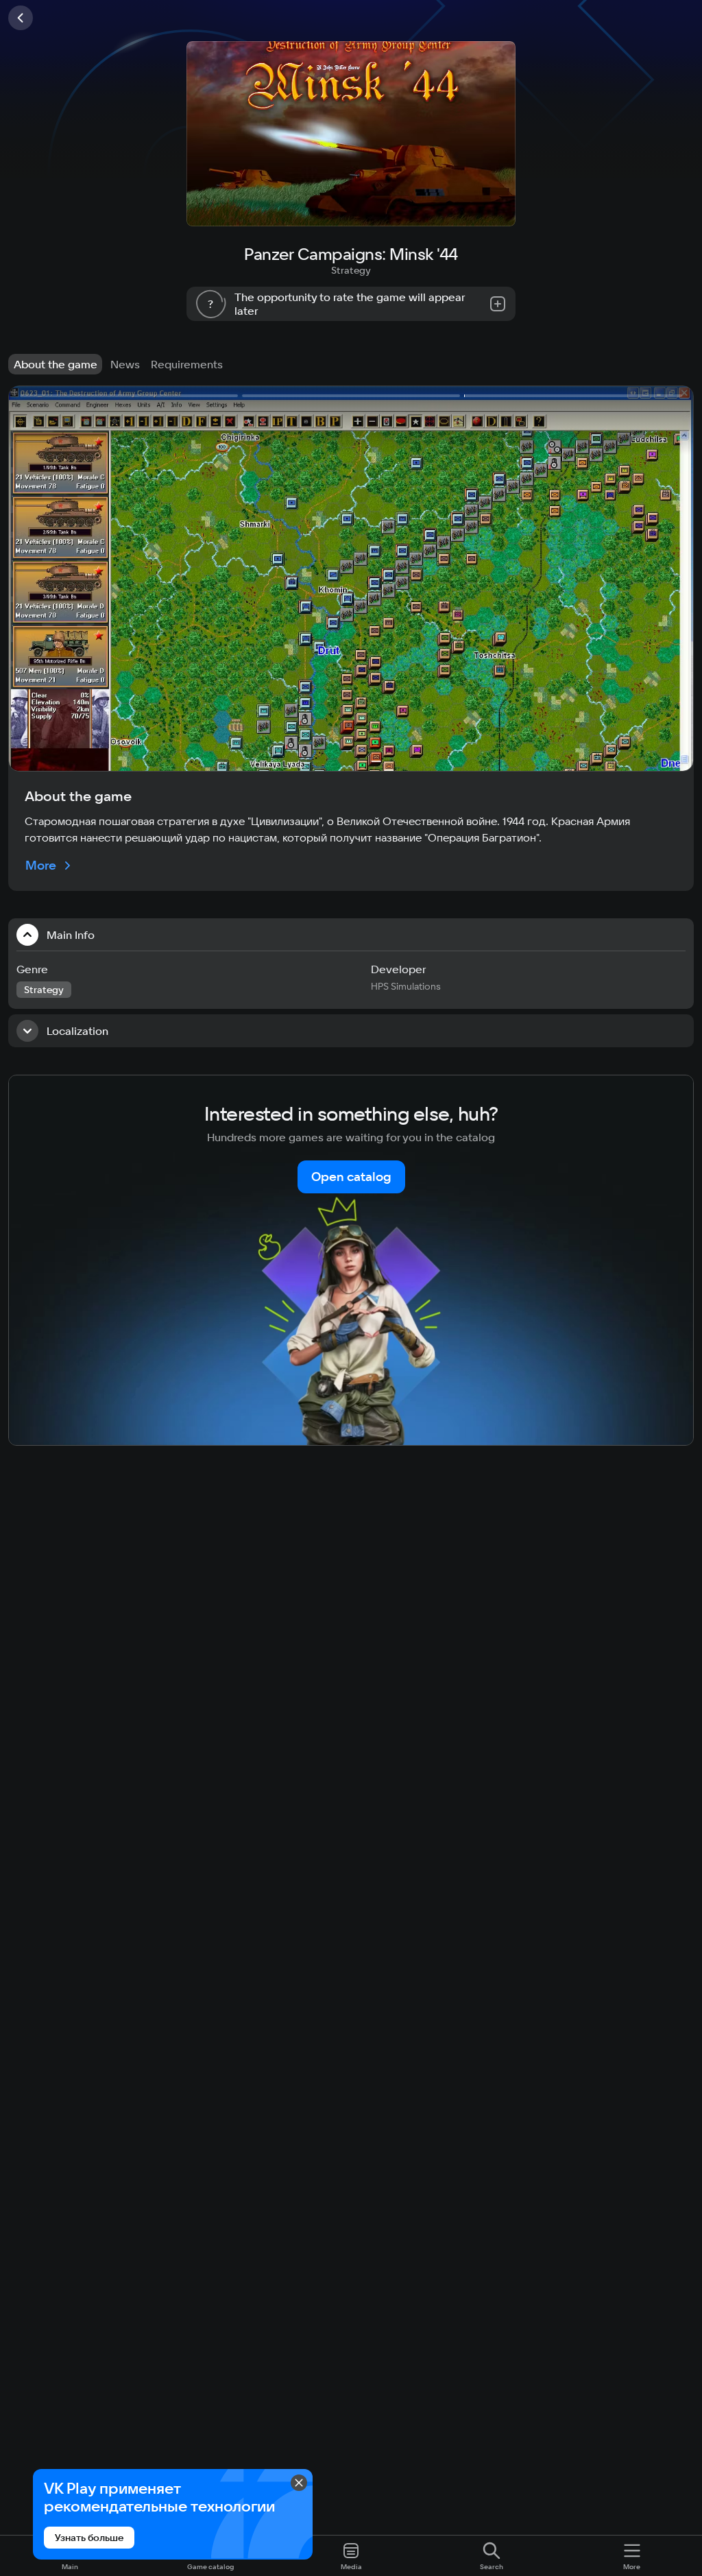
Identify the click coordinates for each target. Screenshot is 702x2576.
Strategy (351, 270)
